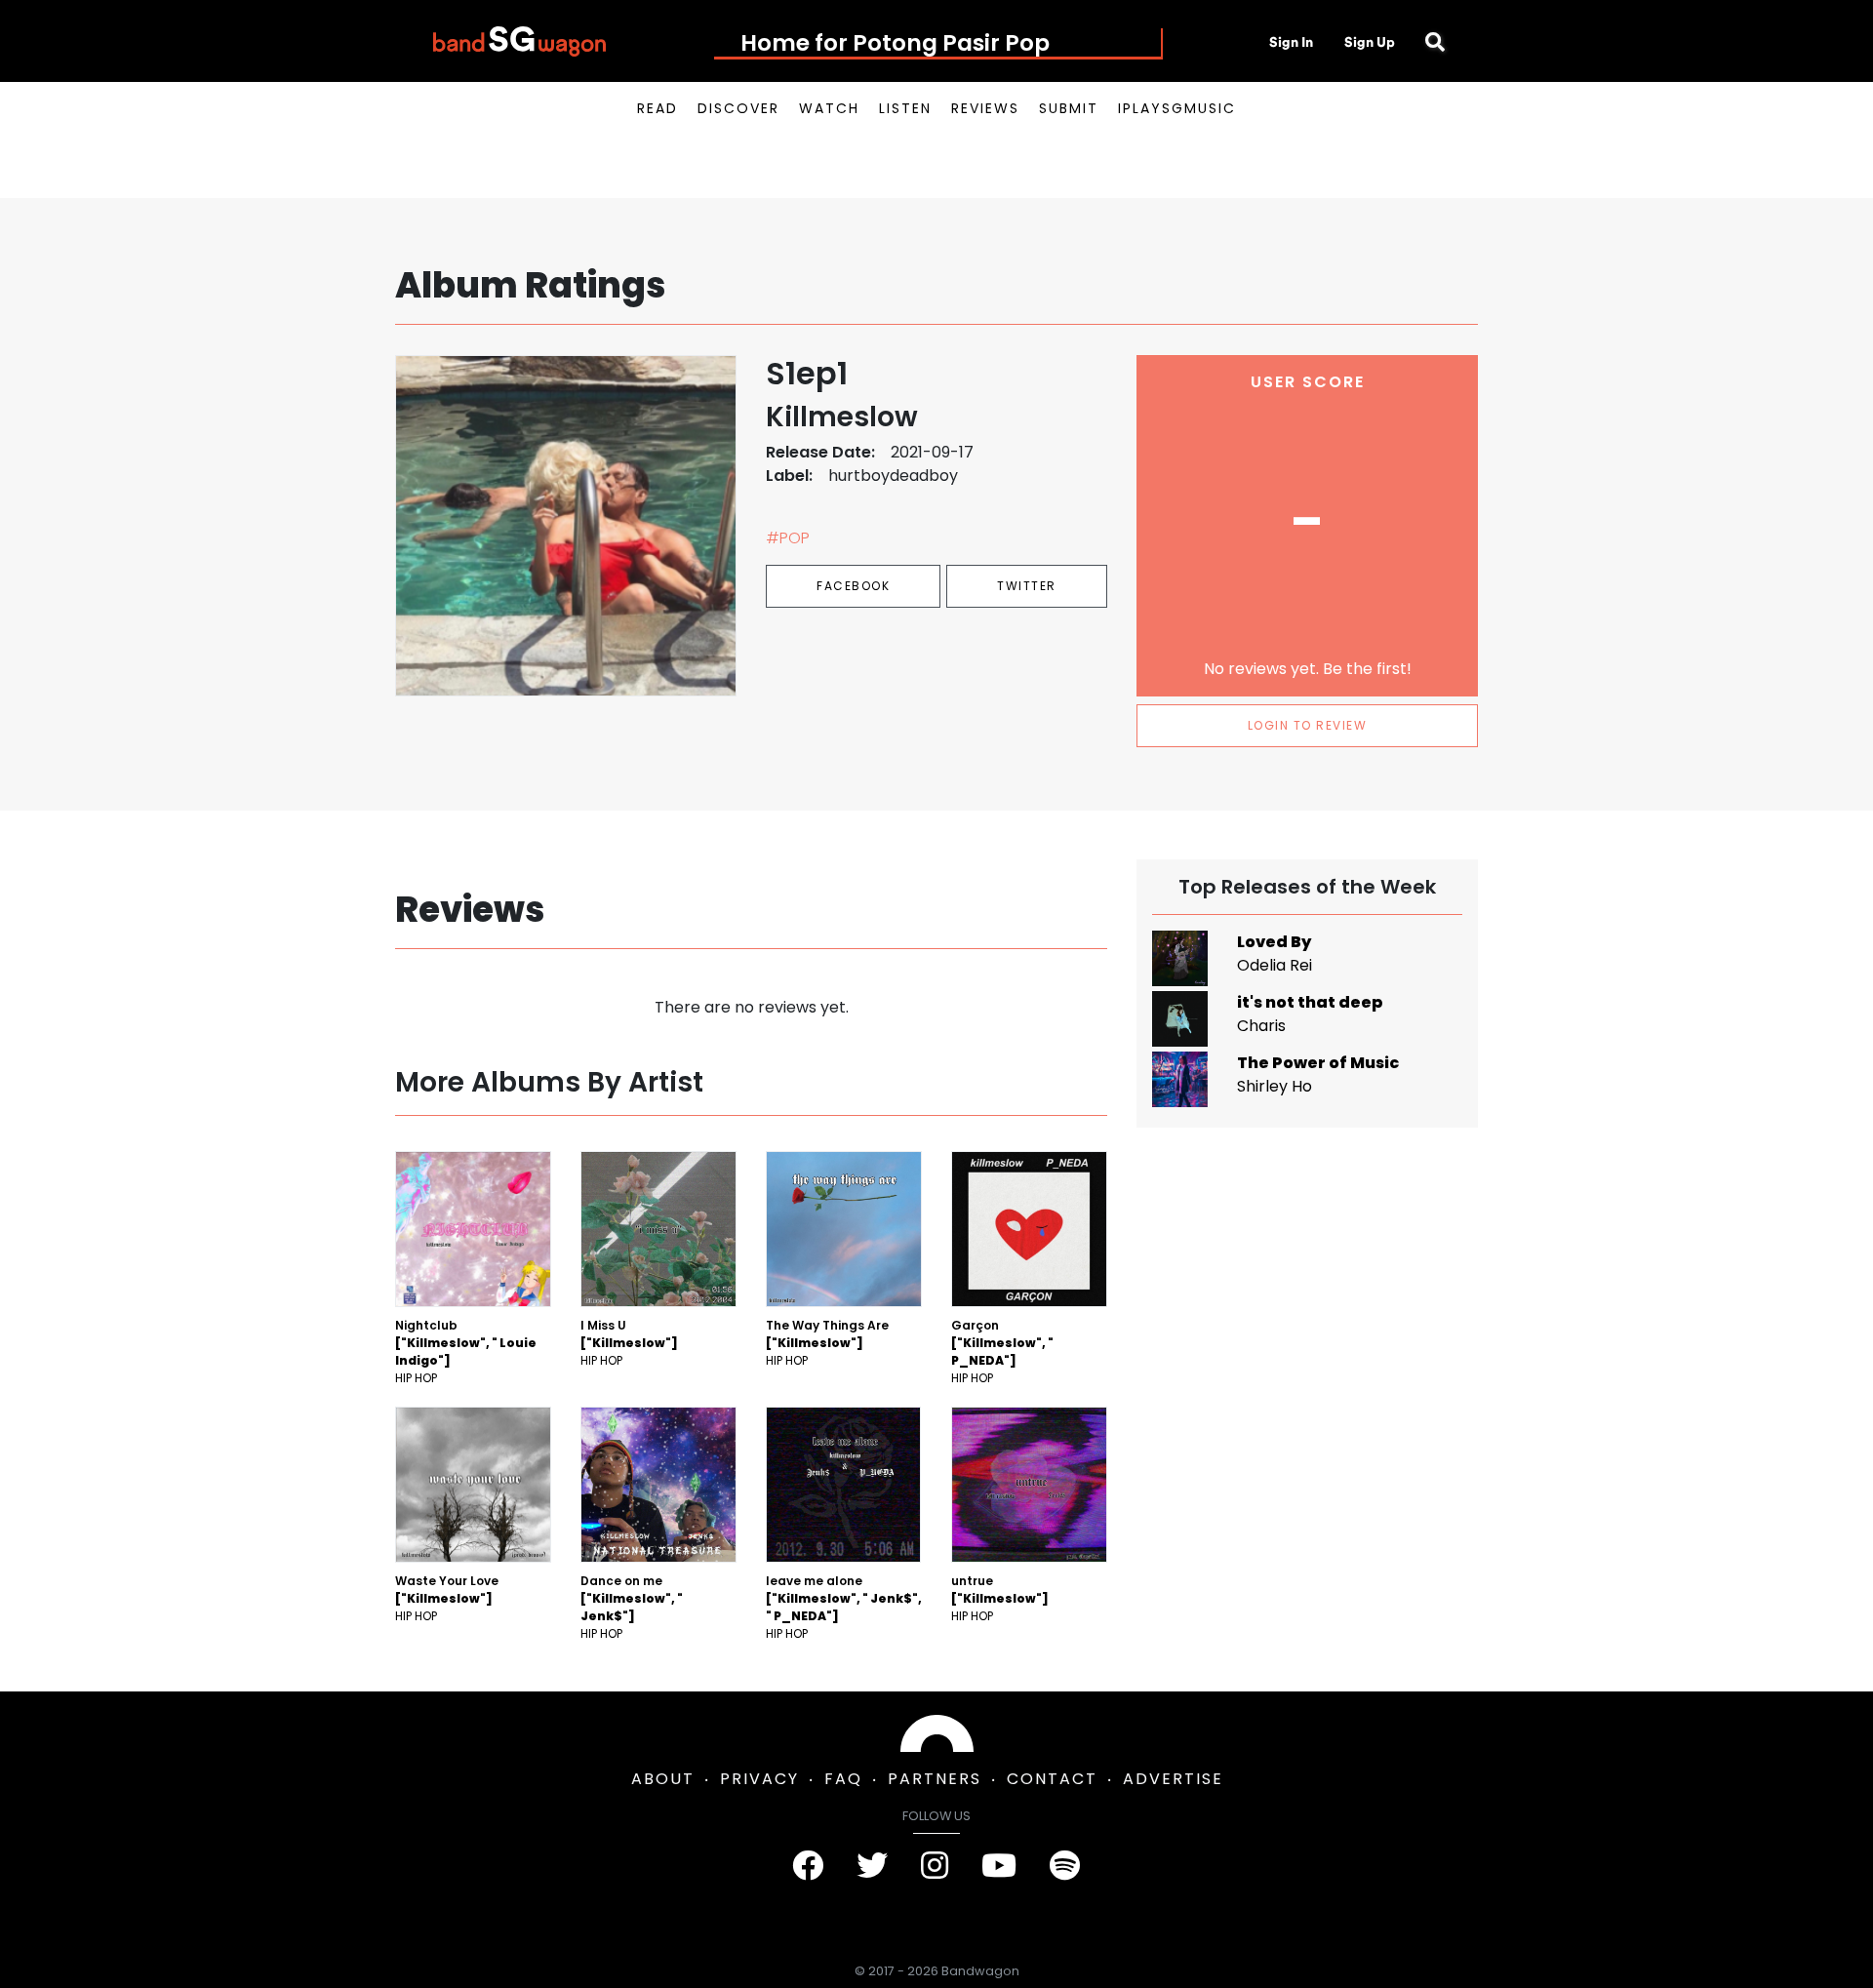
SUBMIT (1069, 108)
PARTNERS (935, 1779)
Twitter (1027, 586)
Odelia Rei (1275, 965)
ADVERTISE (1173, 1779)
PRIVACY (759, 1779)
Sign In (1291, 42)
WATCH (829, 108)
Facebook (853, 586)
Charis (1261, 1026)
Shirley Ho (1275, 1086)
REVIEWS (985, 108)
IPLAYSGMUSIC (1177, 108)
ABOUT (663, 1779)
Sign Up (1370, 42)
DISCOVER (738, 108)
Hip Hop (416, 1378)
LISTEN (905, 108)
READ (658, 108)
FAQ (843, 1779)
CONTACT (1052, 1779)
